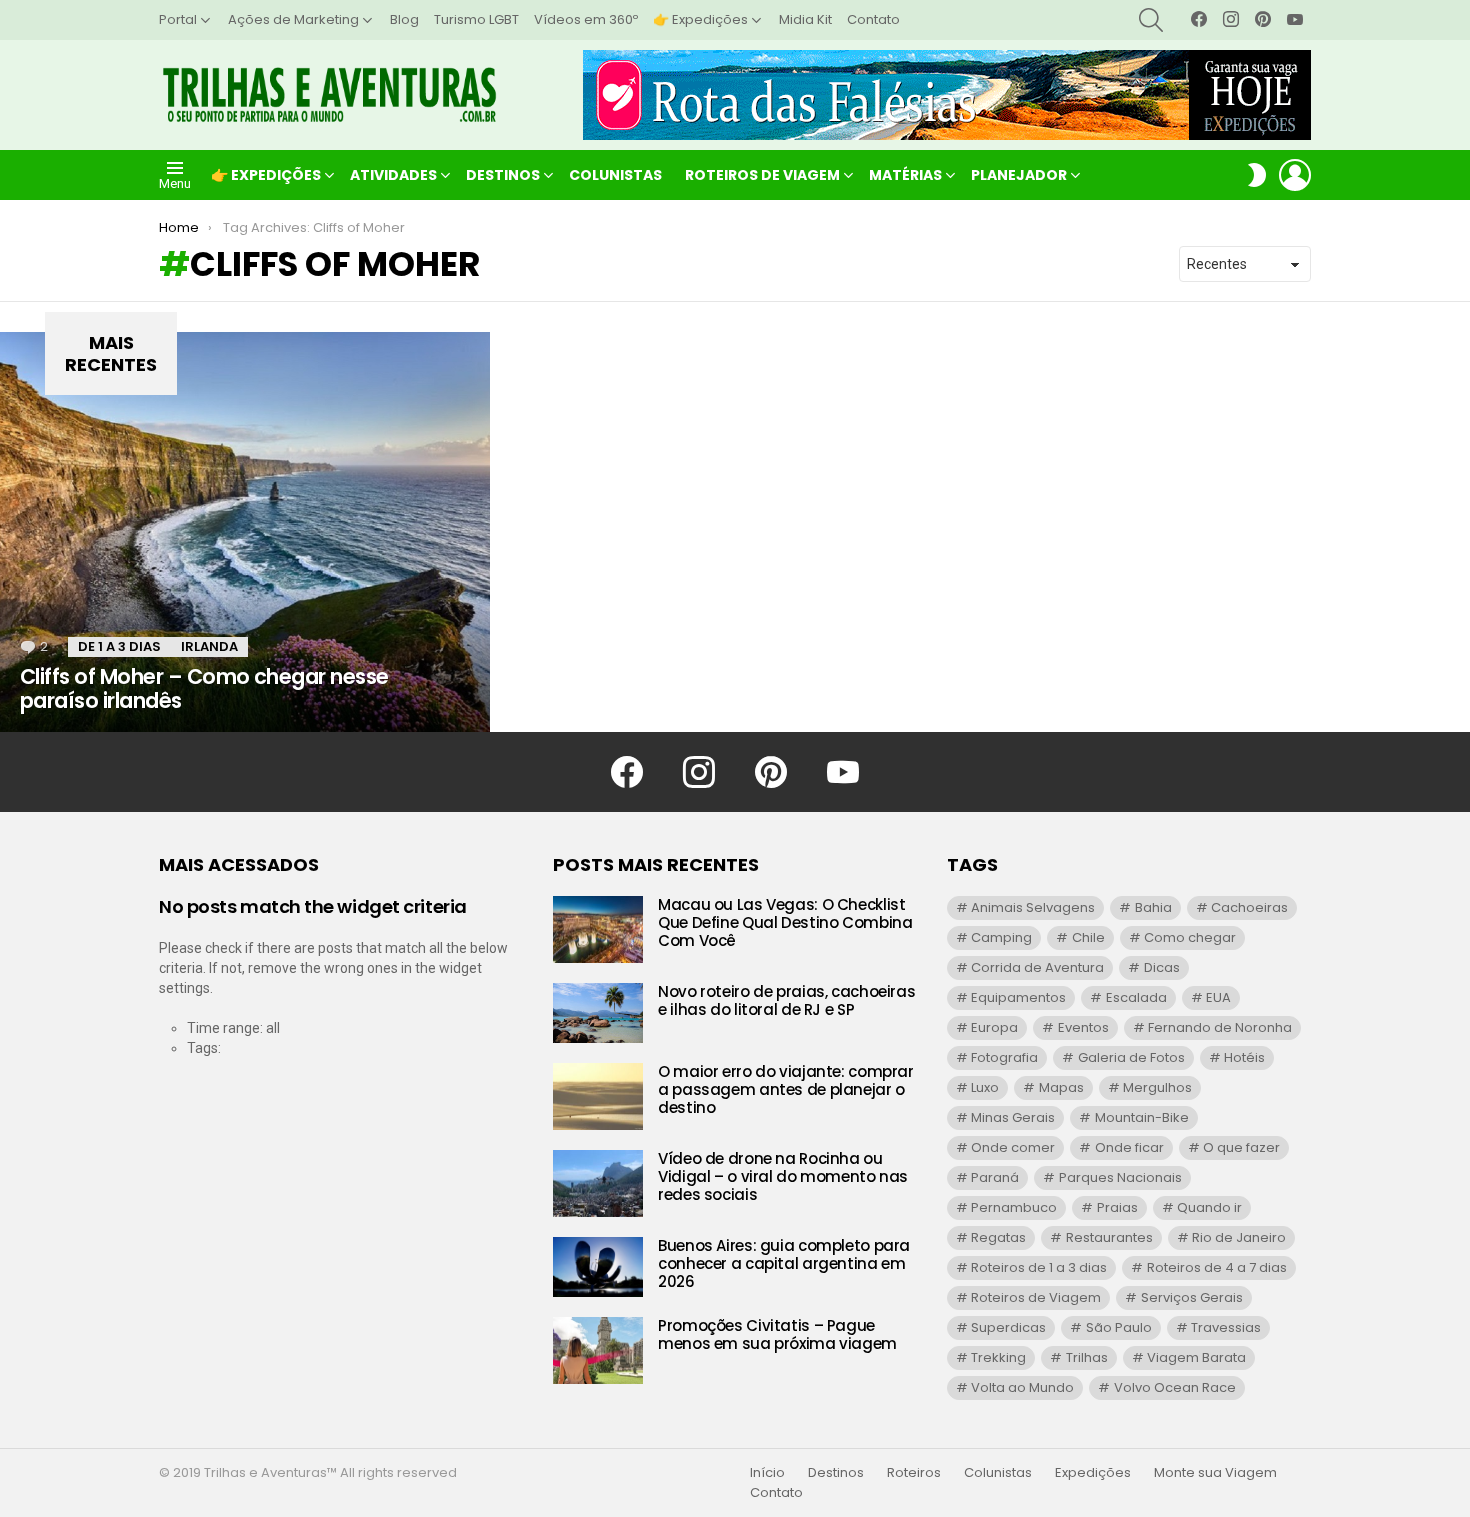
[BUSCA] (1151, 20)
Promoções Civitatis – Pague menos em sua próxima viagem (777, 1334)
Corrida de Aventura (1037, 967)
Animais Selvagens (1033, 907)
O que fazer (1241, 1147)
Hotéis (1244, 1057)
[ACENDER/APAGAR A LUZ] (1257, 175)
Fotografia (1004, 1057)
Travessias (1226, 1327)
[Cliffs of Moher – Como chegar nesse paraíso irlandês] (245, 532)
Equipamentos (1018, 997)
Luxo (985, 1087)
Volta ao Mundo (1022, 1387)
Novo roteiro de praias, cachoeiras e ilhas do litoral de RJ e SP (786, 1000)
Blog (404, 19)
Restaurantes (1109, 1237)
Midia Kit (805, 19)
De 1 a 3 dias (119, 646)
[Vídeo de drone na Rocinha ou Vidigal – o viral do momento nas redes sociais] (598, 1183)
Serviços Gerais (1192, 1297)
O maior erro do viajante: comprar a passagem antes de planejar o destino (786, 1089)
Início (767, 1473)
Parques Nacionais (1120, 1177)
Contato (873, 19)
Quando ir (1209, 1207)
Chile (1088, 937)
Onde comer (1013, 1147)
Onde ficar (1129, 1147)
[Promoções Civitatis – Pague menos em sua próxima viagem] (598, 1350)
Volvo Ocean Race (1175, 1387)
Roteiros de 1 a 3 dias (1039, 1267)
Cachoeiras (1249, 907)
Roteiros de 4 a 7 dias (1217, 1267)
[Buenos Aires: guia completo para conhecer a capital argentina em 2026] (598, 1267)
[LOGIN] (1295, 175)
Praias (1117, 1207)
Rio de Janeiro (1239, 1237)
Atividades (393, 175)
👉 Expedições (700, 19)
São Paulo (1119, 1327)
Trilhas (1087, 1357)
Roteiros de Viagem (762, 175)
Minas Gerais (1013, 1117)
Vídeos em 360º (586, 19)
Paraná (995, 1177)
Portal (178, 19)
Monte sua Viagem (1215, 1473)
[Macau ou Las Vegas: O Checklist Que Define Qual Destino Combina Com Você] (598, 929)
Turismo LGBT (476, 19)
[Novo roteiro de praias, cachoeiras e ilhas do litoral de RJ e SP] (598, 1013)
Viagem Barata (1196, 1357)
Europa (994, 1027)
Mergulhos (1157, 1087)
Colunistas (615, 175)
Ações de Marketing (293, 19)
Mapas (1061, 1087)
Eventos (1083, 1027)
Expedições (1093, 1473)
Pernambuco (1014, 1207)
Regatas (998, 1237)
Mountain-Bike (1142, 1117)
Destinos (503, 175)
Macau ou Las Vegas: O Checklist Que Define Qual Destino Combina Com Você (785, 922)
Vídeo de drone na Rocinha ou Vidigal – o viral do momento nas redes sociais (783, 1176)
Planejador (1019, 175)
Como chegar (1190, 937)
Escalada (1136, 997)
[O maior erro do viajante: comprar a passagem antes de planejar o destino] (598, 1096)
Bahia (1153, 907)
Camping (1001, 937)
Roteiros (914, 1473)
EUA (1218, 997)
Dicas (1162, 967)
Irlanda (209, 646)
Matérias (905, 175)
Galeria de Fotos (1131, 1057)
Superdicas (1008, 1327)
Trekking (998, 1357)
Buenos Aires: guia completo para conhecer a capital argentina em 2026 (784, 1263)
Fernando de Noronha (1220, 1027)
